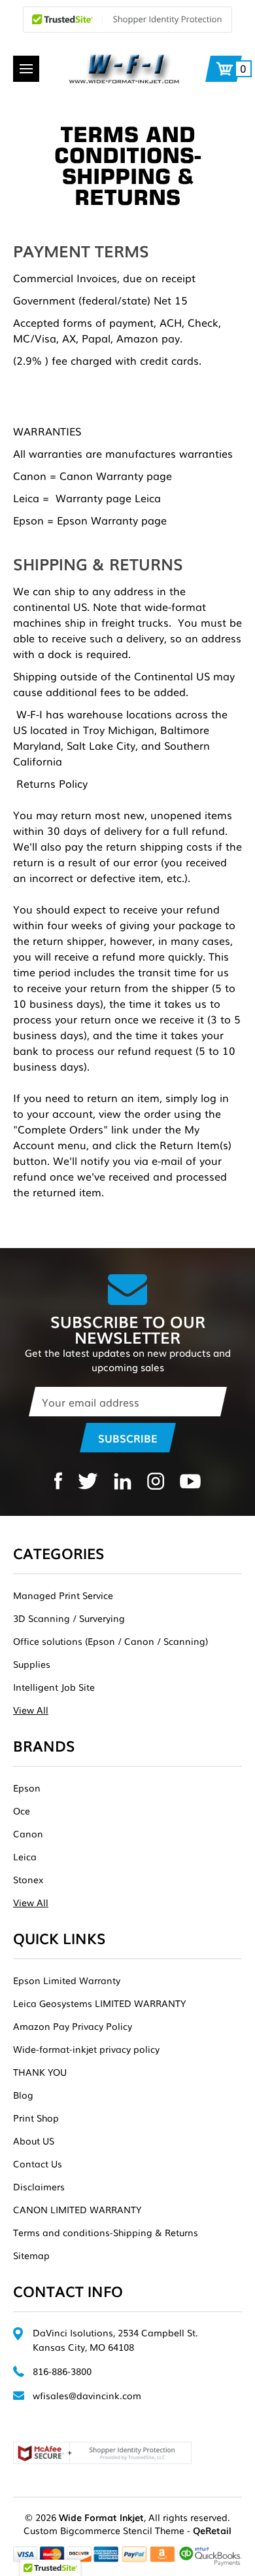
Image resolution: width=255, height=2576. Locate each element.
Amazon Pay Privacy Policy (73, 2026)
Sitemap (31, 2255)
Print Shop (36, 2118)
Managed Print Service (63, 1595)
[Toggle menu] (26, 69)
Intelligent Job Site (54, 1687)
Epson (27, 1788)
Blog (23, 2095)
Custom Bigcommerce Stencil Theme (104, 2530)
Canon (28, 1833)
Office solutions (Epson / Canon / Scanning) (110, 1641)
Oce (22, 1811)
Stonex (28, 1879)
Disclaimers (39, 2186)
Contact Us (38, 2163)
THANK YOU (40, 2072)
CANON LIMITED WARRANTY (77, 2209)
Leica (25, 1856)
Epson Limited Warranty (67, 1980)
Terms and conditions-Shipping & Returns (106, 2232)
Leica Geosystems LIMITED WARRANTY (99, 2003)
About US (34, 2141)
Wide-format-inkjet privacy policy (86, 2049)
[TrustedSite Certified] (127, 20)
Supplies (32, 1664)
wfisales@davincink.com (87, 2395)
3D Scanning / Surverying (69, 1618)
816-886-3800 (62, 2371)
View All (31, 1710)
